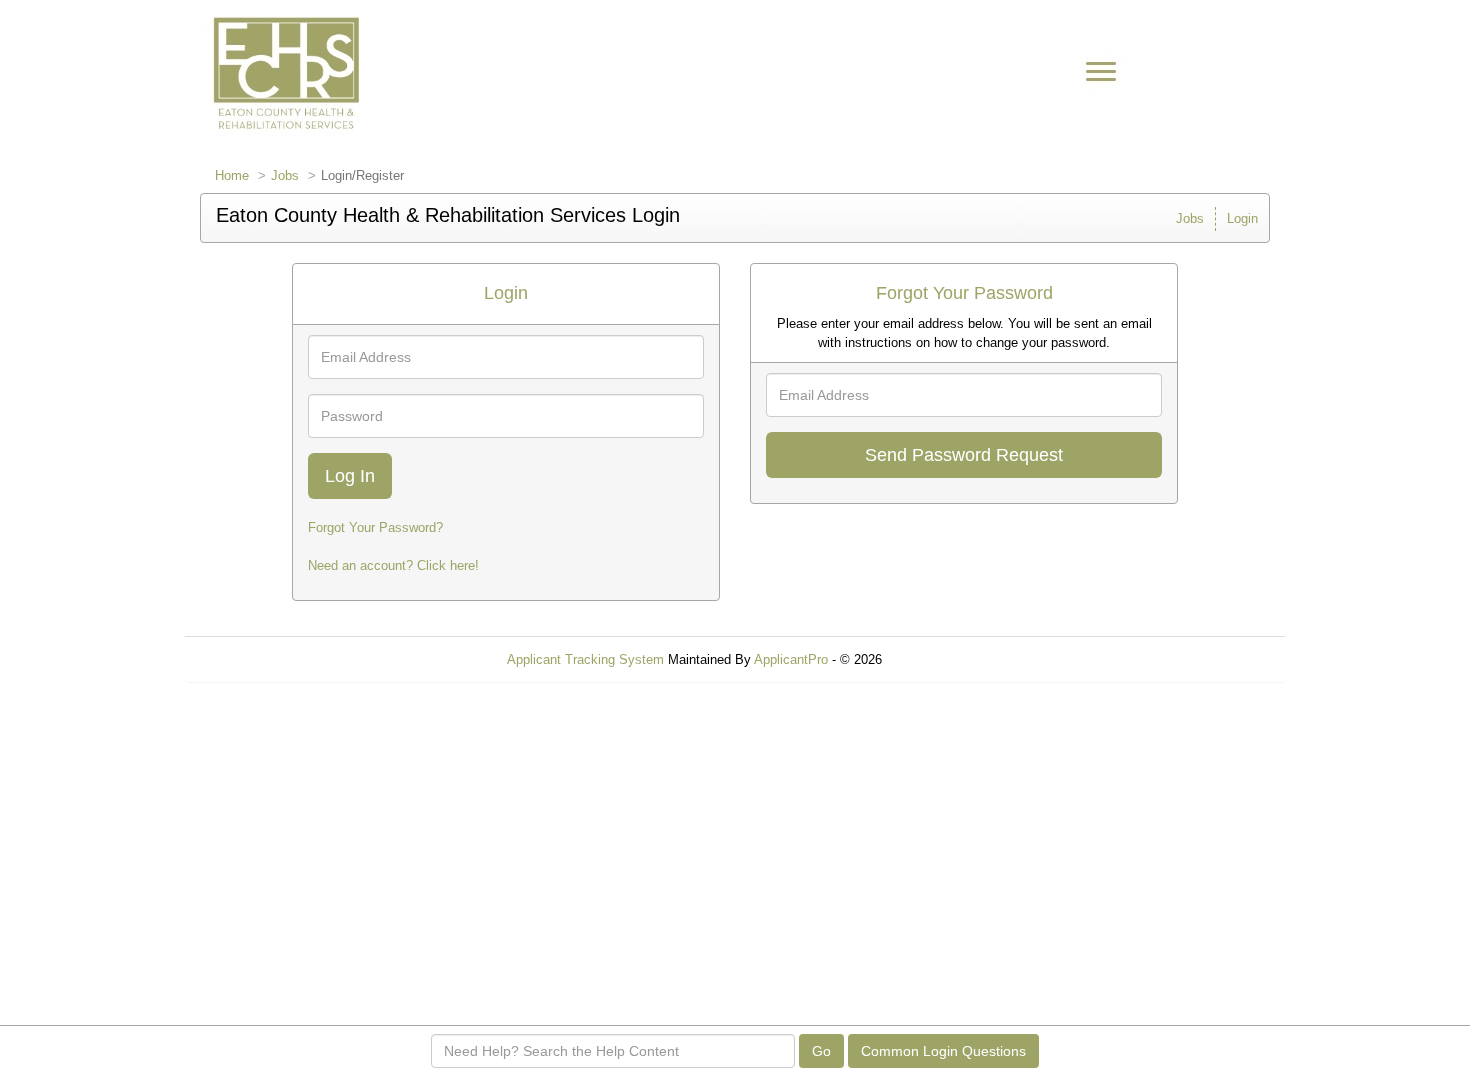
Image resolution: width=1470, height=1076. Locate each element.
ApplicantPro (791, 659)
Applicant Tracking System (585, 659)
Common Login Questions (943, 1051)
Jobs (285, 175)
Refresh (940, 659)
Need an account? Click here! (393, 565)
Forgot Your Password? (375, 527)
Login (1242, 218)
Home (232, 175)
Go (821, 1051)
